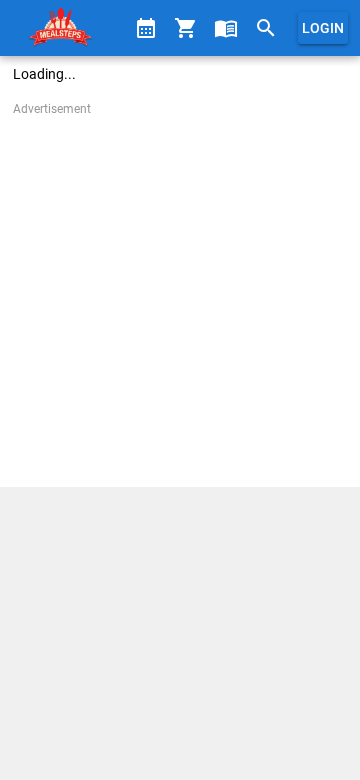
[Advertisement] (180, 299)
